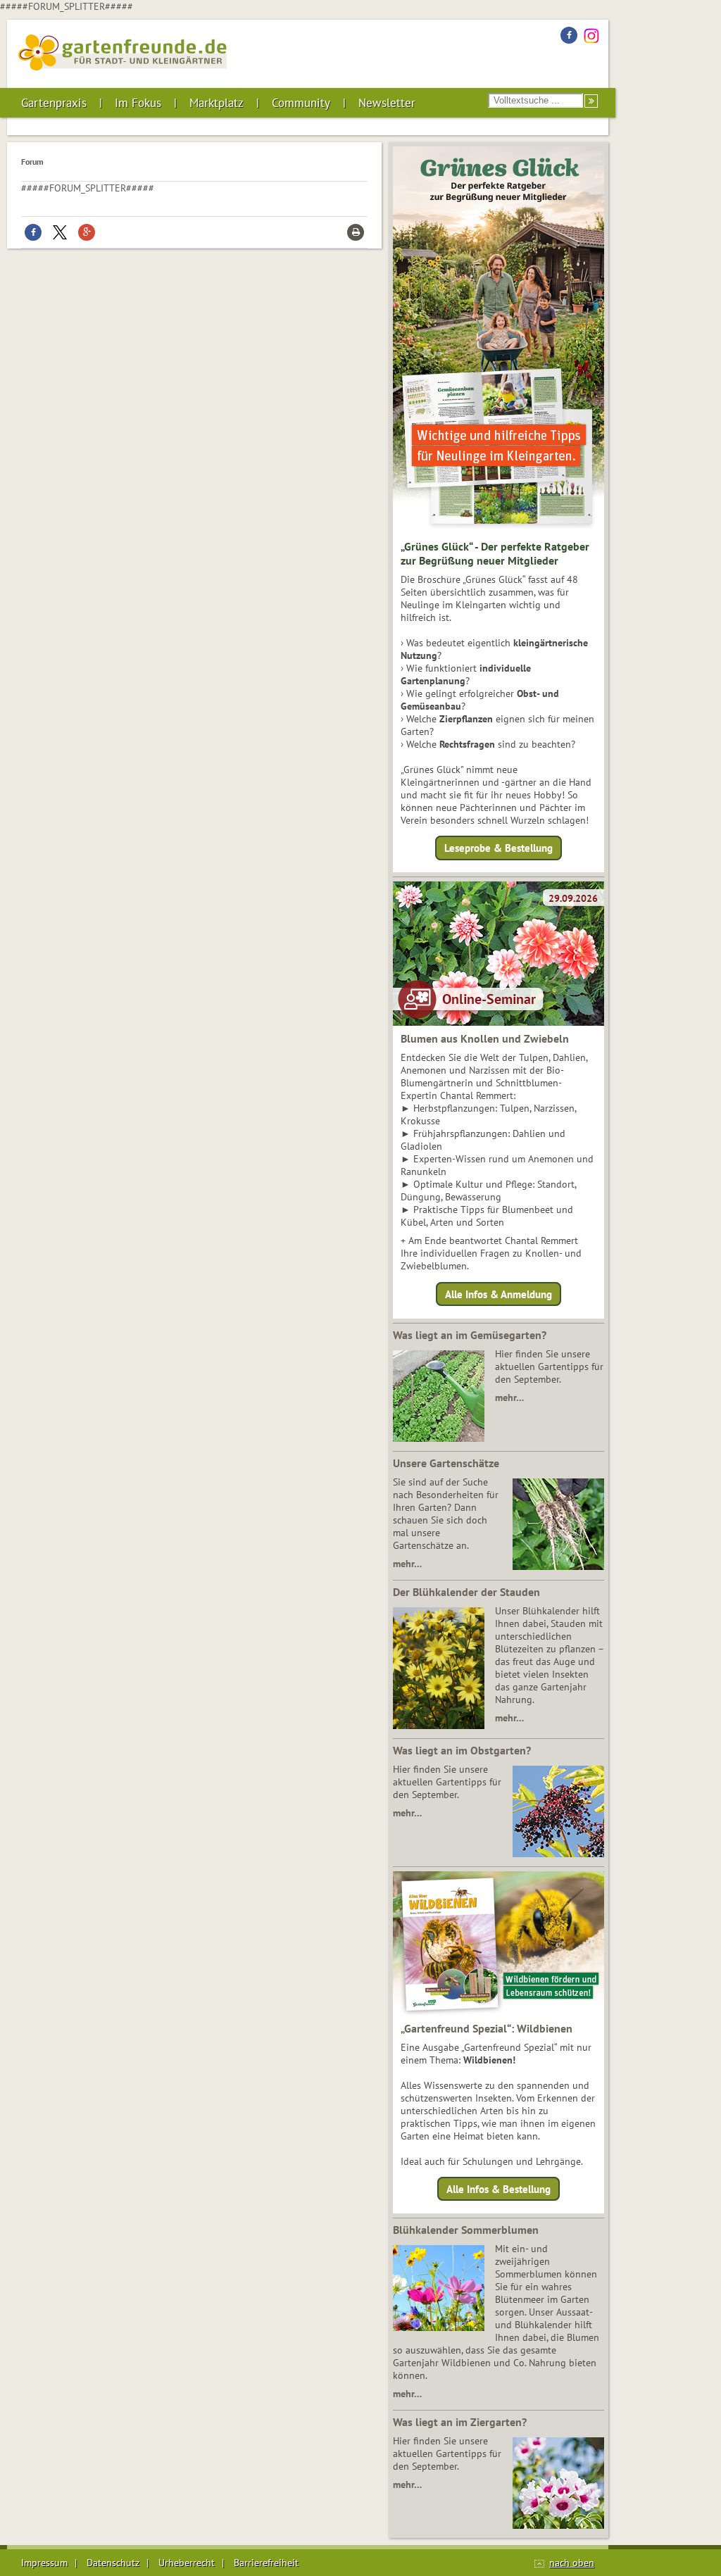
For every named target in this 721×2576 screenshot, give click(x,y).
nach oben (572, 2563)
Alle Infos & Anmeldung (499, 1294)
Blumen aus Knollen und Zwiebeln (485, 1038)
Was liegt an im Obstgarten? (462, 1750)
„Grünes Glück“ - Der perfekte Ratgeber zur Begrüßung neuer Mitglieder (495, 553)
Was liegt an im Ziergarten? (460, 2422)
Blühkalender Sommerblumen (466, 2230)
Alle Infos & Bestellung (499, 2189)
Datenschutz (113, 2563)
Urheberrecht (187, 2563)
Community (301, 103)
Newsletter (387, 103)
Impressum (44, 2563)
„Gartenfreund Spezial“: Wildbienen (487, 2028)
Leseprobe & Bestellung (499, 848)
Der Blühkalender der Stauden (466, 1592)
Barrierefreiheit (266, 2563)
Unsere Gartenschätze (446, 1463)
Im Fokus (138, 103)
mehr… (509, 1397)
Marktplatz (217, 103)
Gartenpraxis (54, 103)
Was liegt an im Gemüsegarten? (470, 1335)
